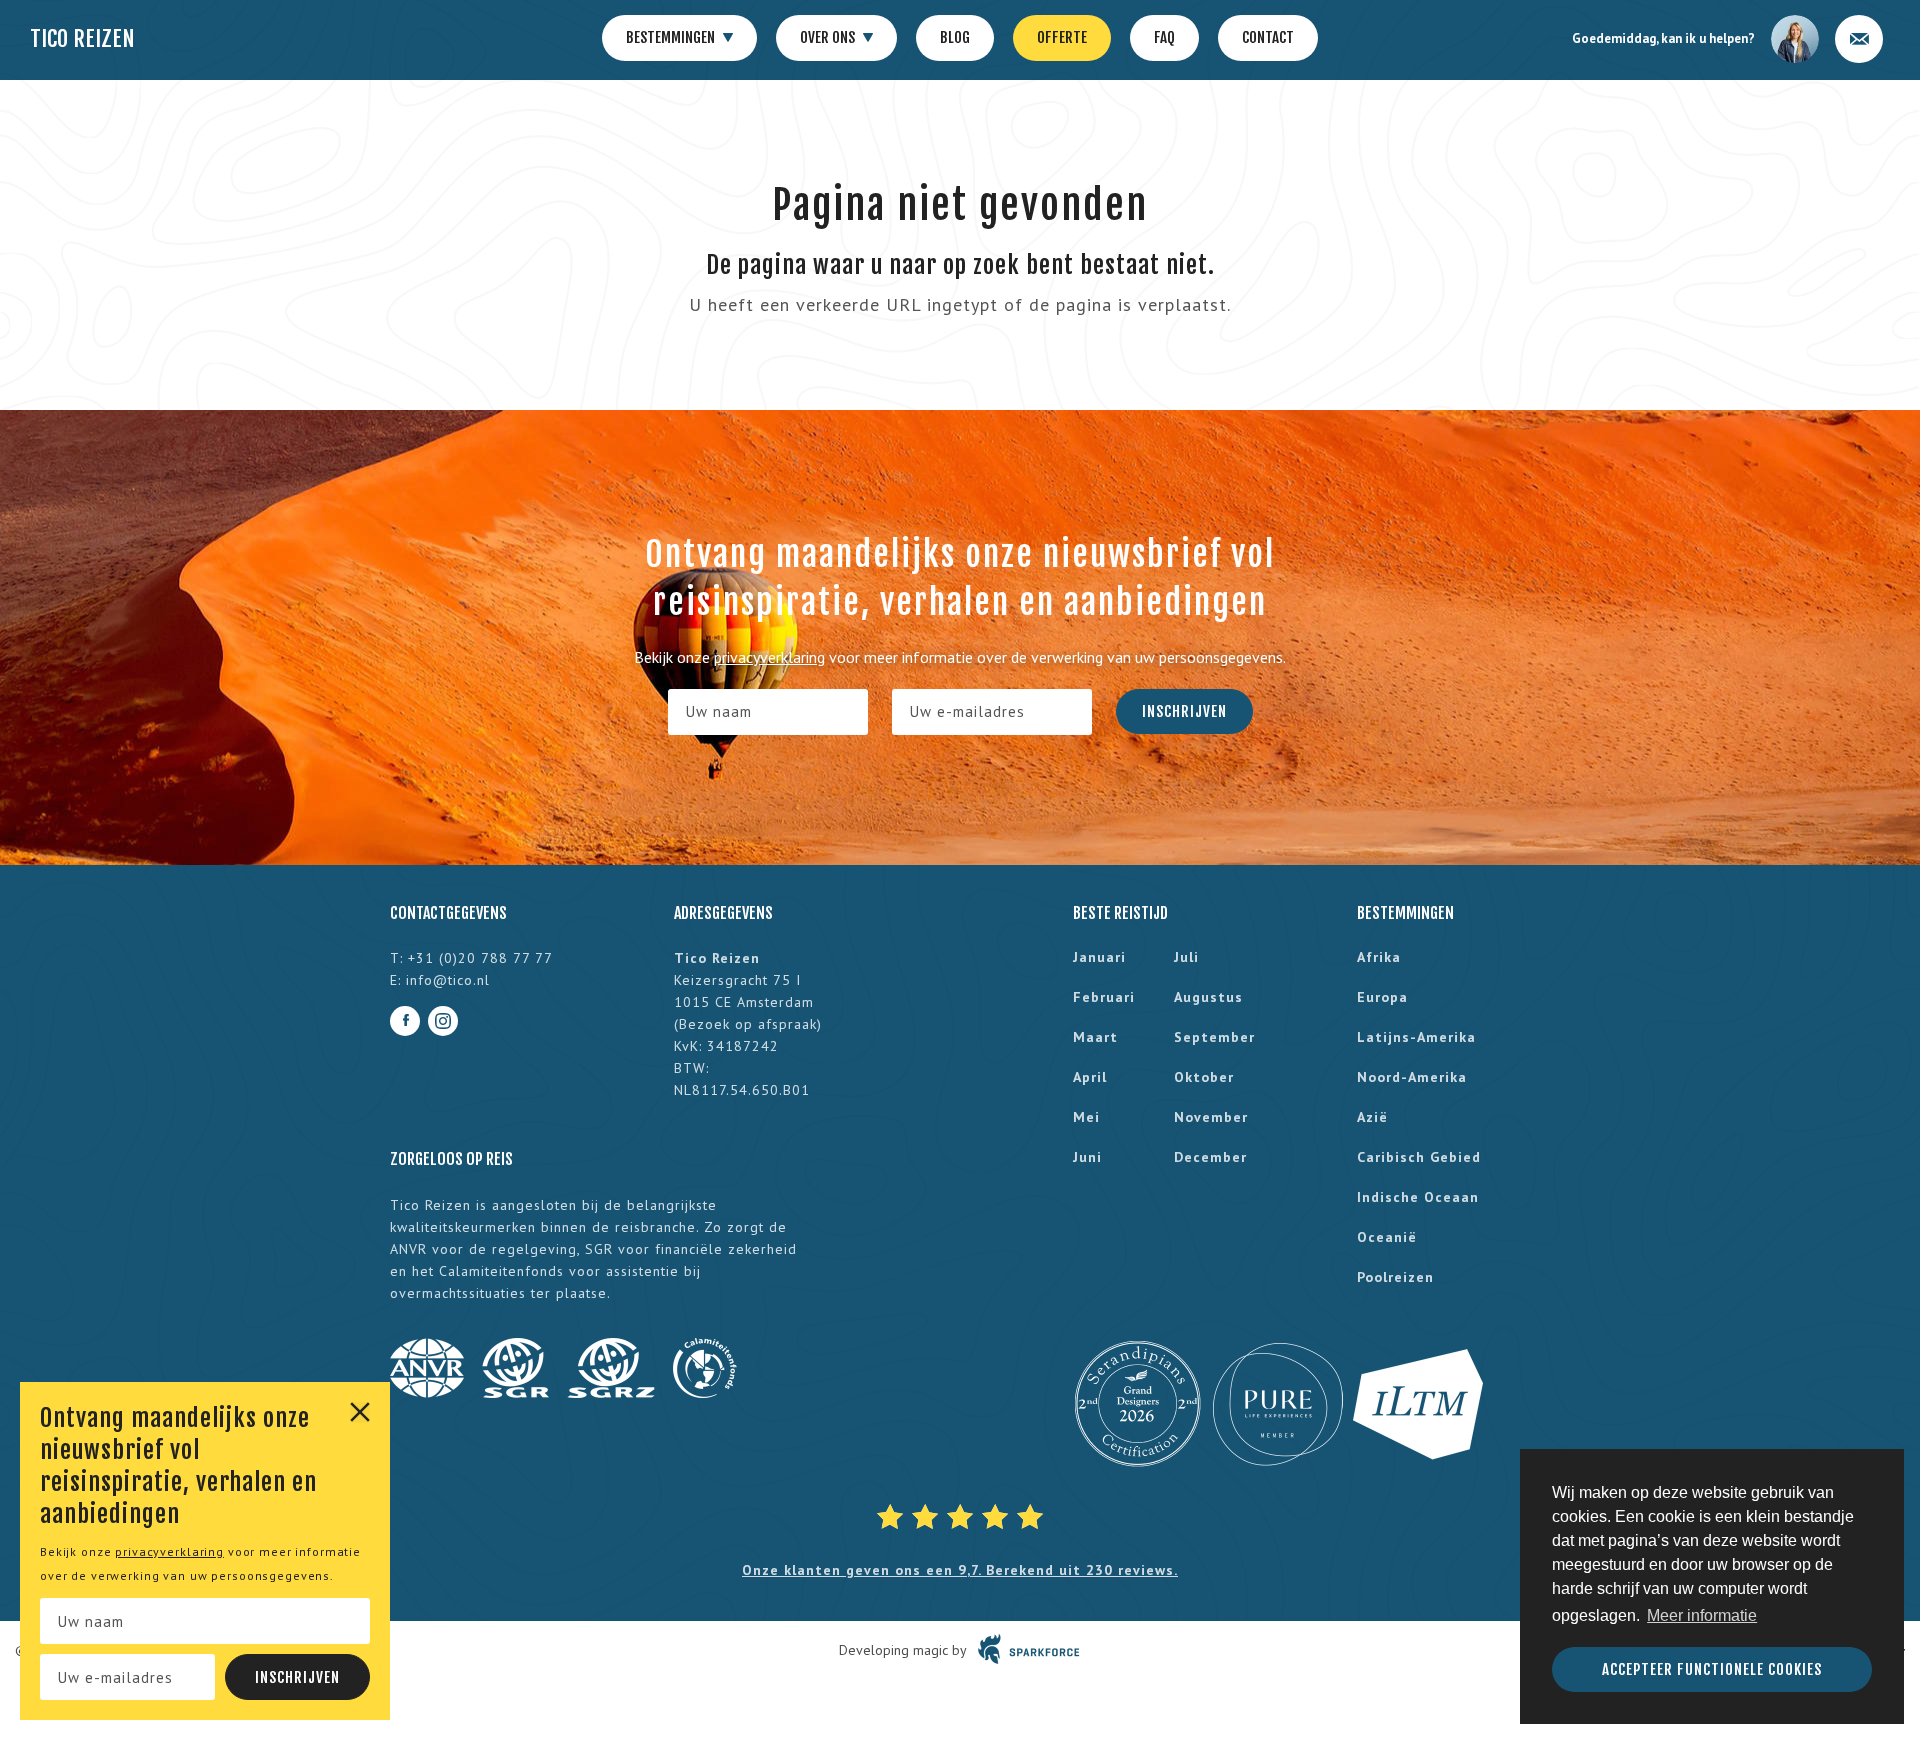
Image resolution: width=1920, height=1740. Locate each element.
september (1214, 1037)
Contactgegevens (448, 913)
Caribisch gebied (1419, 1157)
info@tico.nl (448, 980)
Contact (1268, 37)
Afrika (1379, 957)
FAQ (1164, 37)
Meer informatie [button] (1702, 1615)
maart (1095, 1037)
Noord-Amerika (1412, 1077)
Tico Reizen (82, 38)
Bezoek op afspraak (748, 1024)
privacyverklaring (169, 1551)
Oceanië (1387, 1237)
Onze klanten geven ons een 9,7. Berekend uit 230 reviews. (960, 1570)
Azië (1372, 1117)
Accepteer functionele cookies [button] (1712, 1669)
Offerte (1062, 37)
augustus (1208, 997)
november (1211, 1117)
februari (1104, 997)
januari (1099, 957)
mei (1086, 1117)
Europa (1382, 997)
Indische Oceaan (1418, 1197)
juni (1087, 1157)
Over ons (829, 37)
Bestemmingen (672, 37)
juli (1186, 957)
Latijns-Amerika (1416, 1037)
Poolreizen (1395, 1277)
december (1210, 1157)
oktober (1204, 1077)
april (1090, 1077)
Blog (955, 37)
